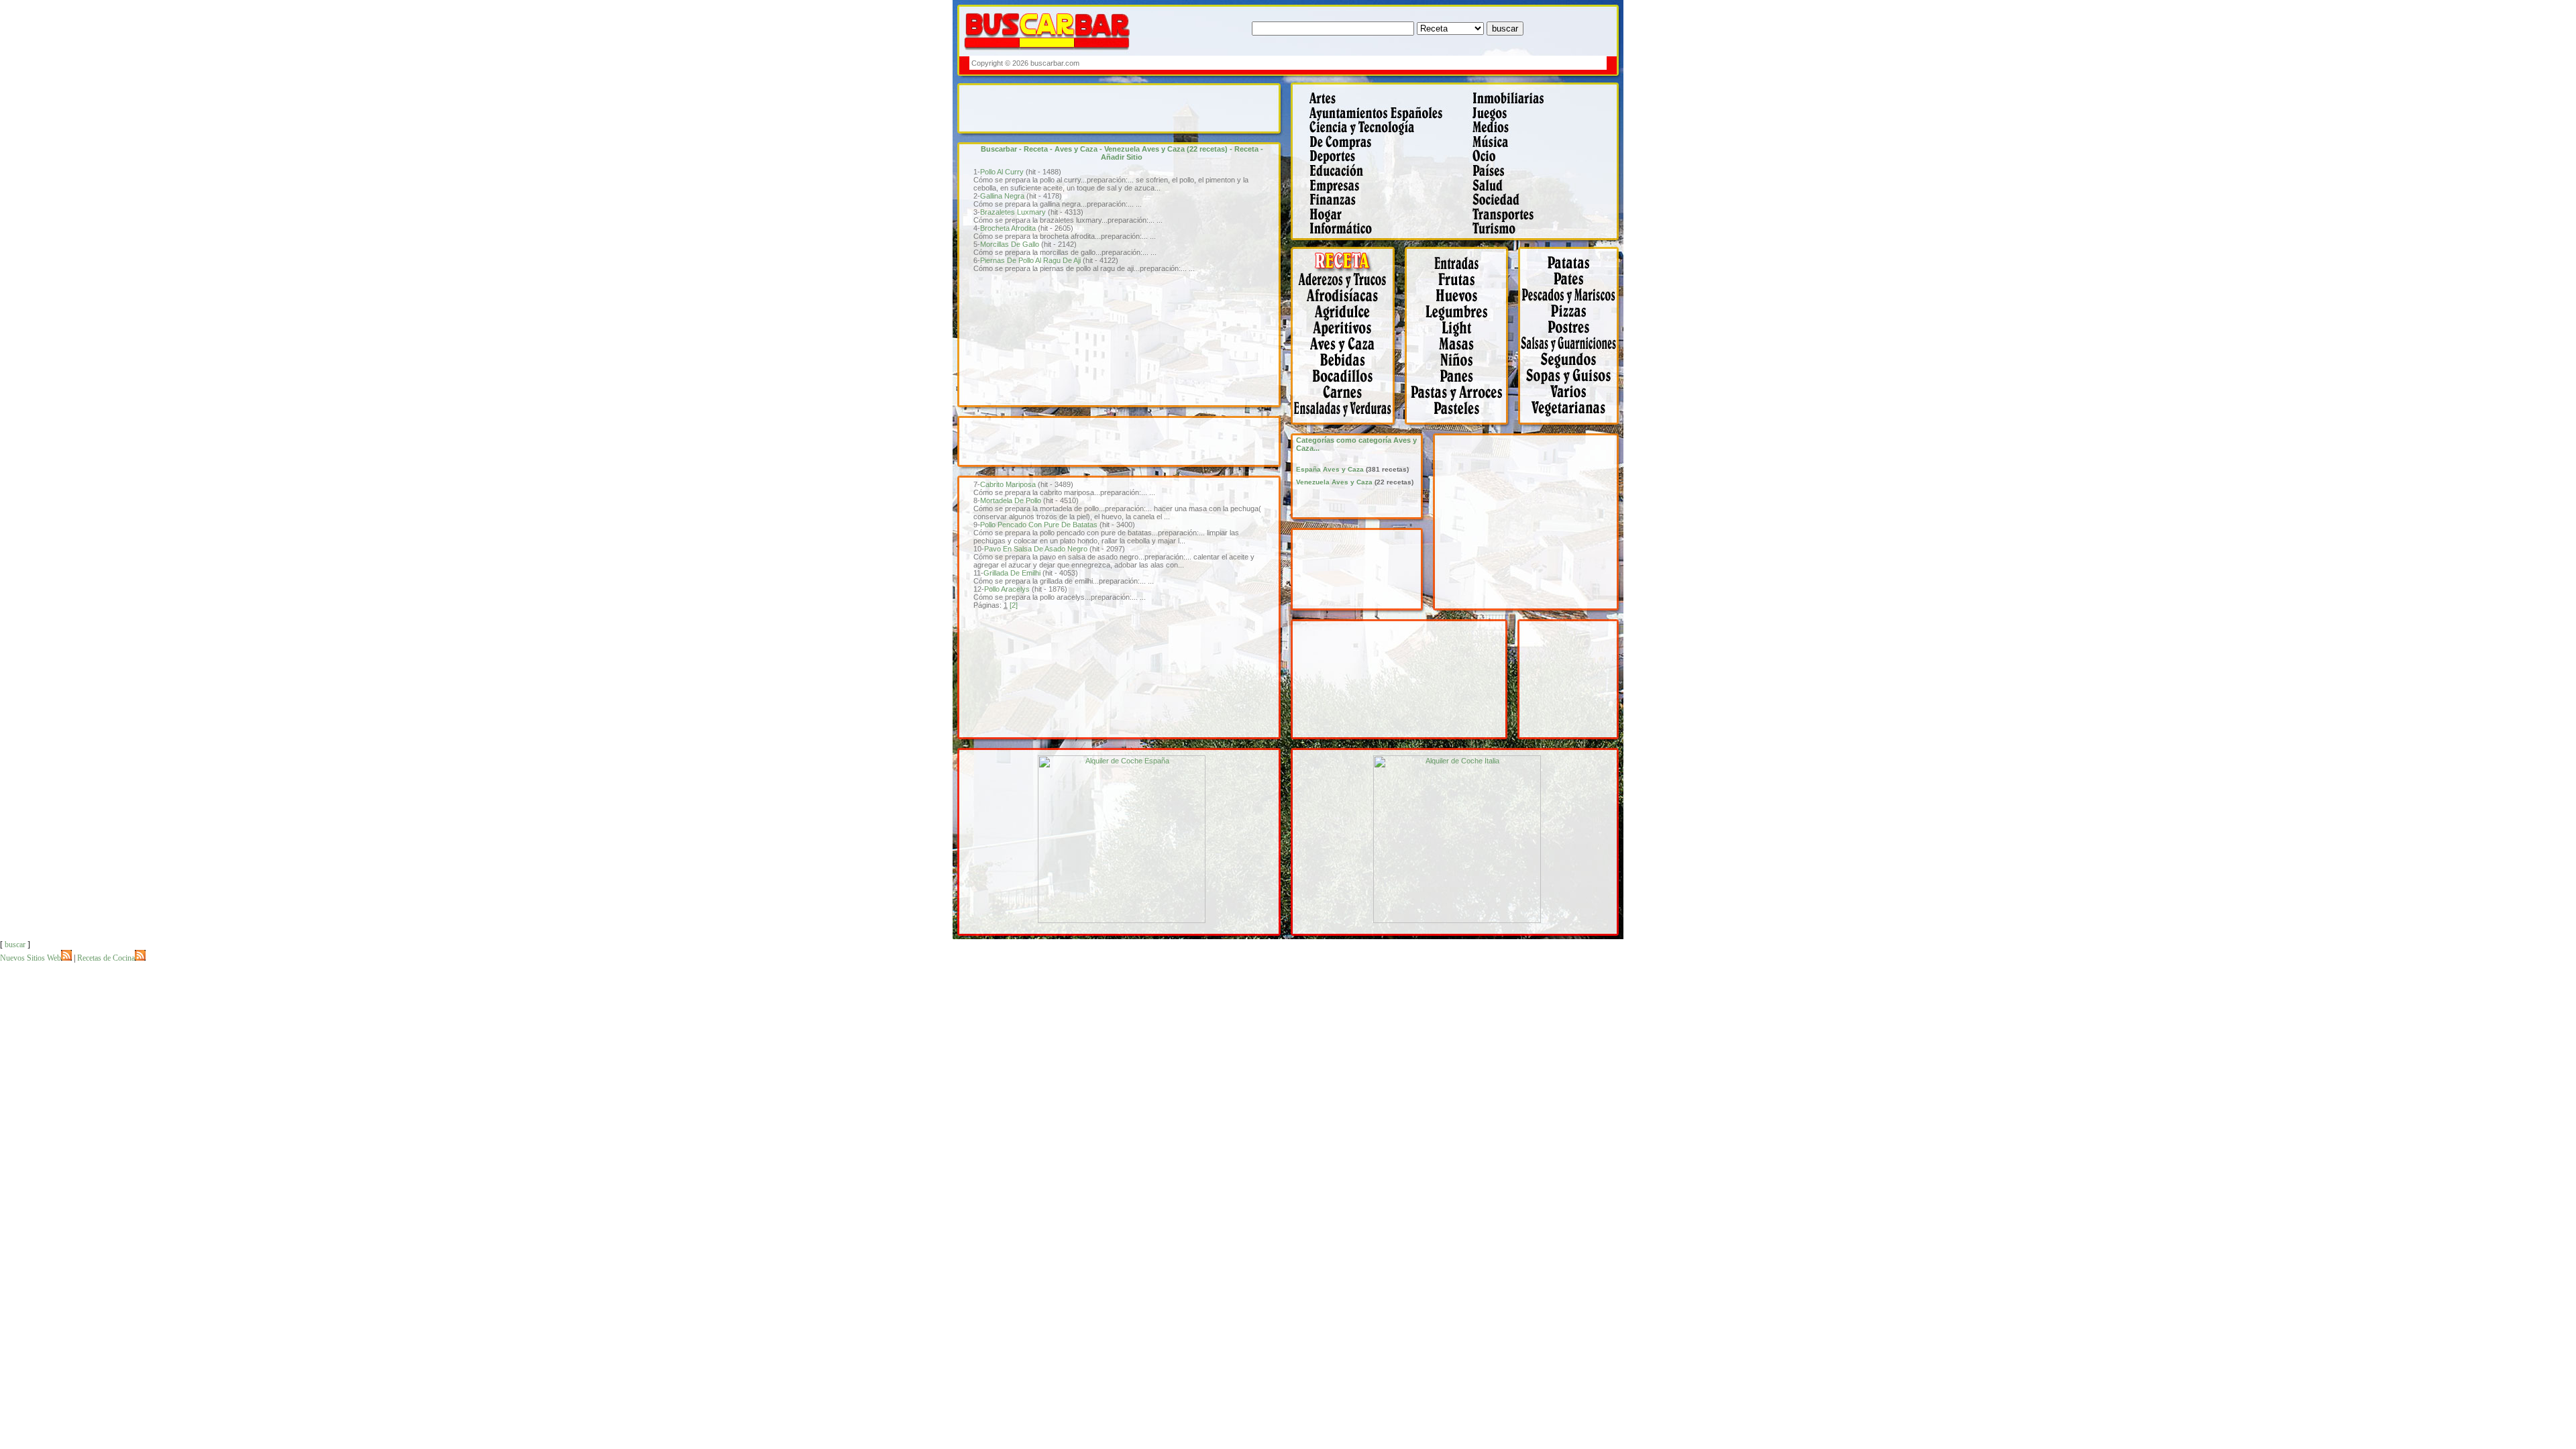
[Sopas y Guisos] (1571, 383)
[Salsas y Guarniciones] (1571, 352)
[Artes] (1377, 103)
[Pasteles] (1461, 431)
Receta (1036, 149)
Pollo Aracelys (1007, 589)
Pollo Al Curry (1002, 172)
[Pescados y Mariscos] (1571, 302)
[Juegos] (1543, 117)
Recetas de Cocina (106, 958)
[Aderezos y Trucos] (1348, 286)
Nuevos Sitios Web (31, 958)
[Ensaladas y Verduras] (1348, 431)
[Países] (1543, 175)
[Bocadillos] (1348, 383)
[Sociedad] (1543, 205)
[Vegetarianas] (1571, 431)
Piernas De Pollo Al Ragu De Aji (1030, 260)
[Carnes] (1348, 396)
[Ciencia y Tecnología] (1377, 131)
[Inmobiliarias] (1543, 103)
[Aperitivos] (1348, 335)
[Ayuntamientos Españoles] (1377, 117)
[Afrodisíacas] (1348, 302)
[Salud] (1543, 191)
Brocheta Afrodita (1008, 228)
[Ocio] (1543, 160)
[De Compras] (1377, 147)
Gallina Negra (1002, 196)
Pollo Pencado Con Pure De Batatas (1039, 525)
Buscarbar (999, 149)
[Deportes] (1377, 160)
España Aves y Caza (1330, 469)
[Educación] (1377, 175)
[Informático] (1377, 243)
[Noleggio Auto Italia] (1457, 920)
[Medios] (1543, 131)
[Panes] (1461, 383)
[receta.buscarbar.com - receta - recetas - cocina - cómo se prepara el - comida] (1348, 269)
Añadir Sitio (1122, 157)
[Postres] (1571, 335)
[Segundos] (1571, 366)
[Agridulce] (1348, 319)
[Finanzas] (1377, 205)
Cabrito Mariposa (1008, 484)
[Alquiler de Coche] (1122, 920)
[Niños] (1461, 366)
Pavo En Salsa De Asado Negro (1036, 549)
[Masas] (1461, 352)
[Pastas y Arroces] (1461, 396)
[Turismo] (1543, 243)
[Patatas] (1571, 269)
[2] (1014, 605)
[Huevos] (1461, 302)
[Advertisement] (1360, 63)
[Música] (1543, 147)
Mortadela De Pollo (1011, 500)
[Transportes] (1543, 219)
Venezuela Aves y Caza (1144, 149)
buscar (15, 945)
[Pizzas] (1571, 319)
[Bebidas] (1348, 366)
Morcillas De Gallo (1010, 244)
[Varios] (1571, 396)
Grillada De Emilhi (1012, 573)
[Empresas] (1377, 191)
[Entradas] (1461, 269)
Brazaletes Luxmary (1013, 212)
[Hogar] (1377, 219)
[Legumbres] (1461, 319)
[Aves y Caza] (1348, 352)
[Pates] (1571, 286)
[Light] (1461, 335)
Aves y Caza (1076, 149)
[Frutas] (1461, 286)
